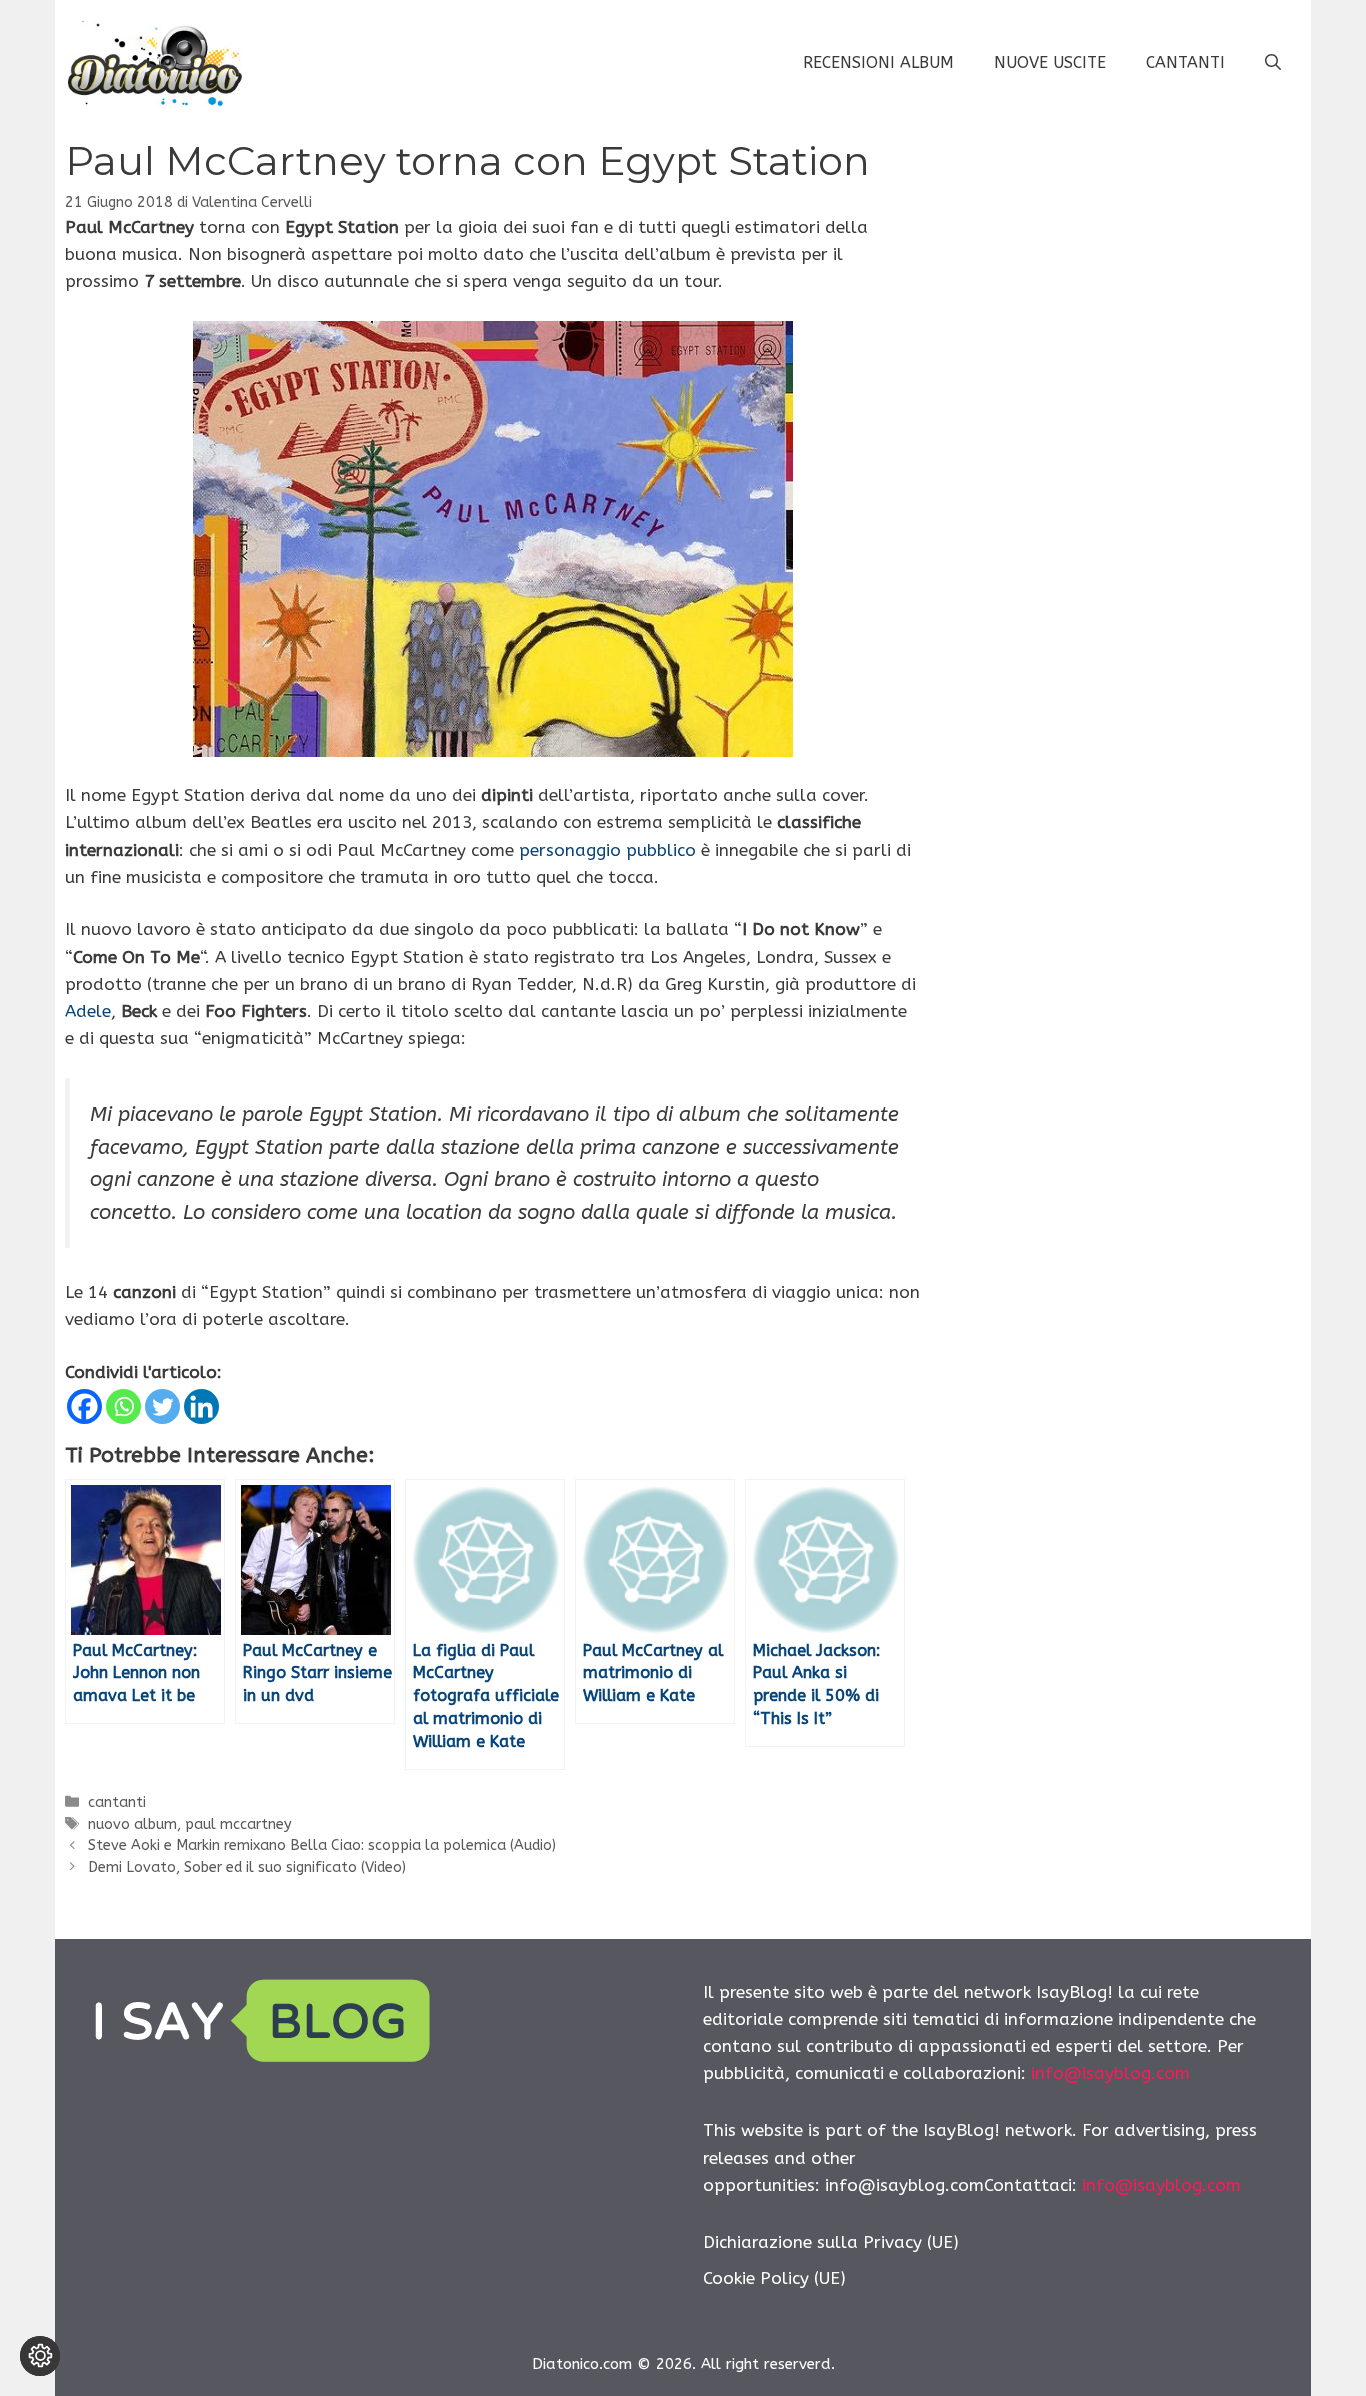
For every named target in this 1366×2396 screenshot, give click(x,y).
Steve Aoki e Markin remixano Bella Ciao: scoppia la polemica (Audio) (322, 1845)
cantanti (117, 1802)
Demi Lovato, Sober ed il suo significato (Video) (247, 1867)
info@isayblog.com (1110, 2073)
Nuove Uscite (1050, 62)
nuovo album (132, 1824)
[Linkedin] (201, 1406)
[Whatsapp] (123, 1406)
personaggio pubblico (607, 850)
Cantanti (1185, 62)
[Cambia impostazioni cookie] (40, 2356)
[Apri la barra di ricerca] (1273, 63)
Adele (88, 1011)
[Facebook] (84, 1406)
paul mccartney (238, 1824)
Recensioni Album (878, 62)
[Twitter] (162, 1406)
